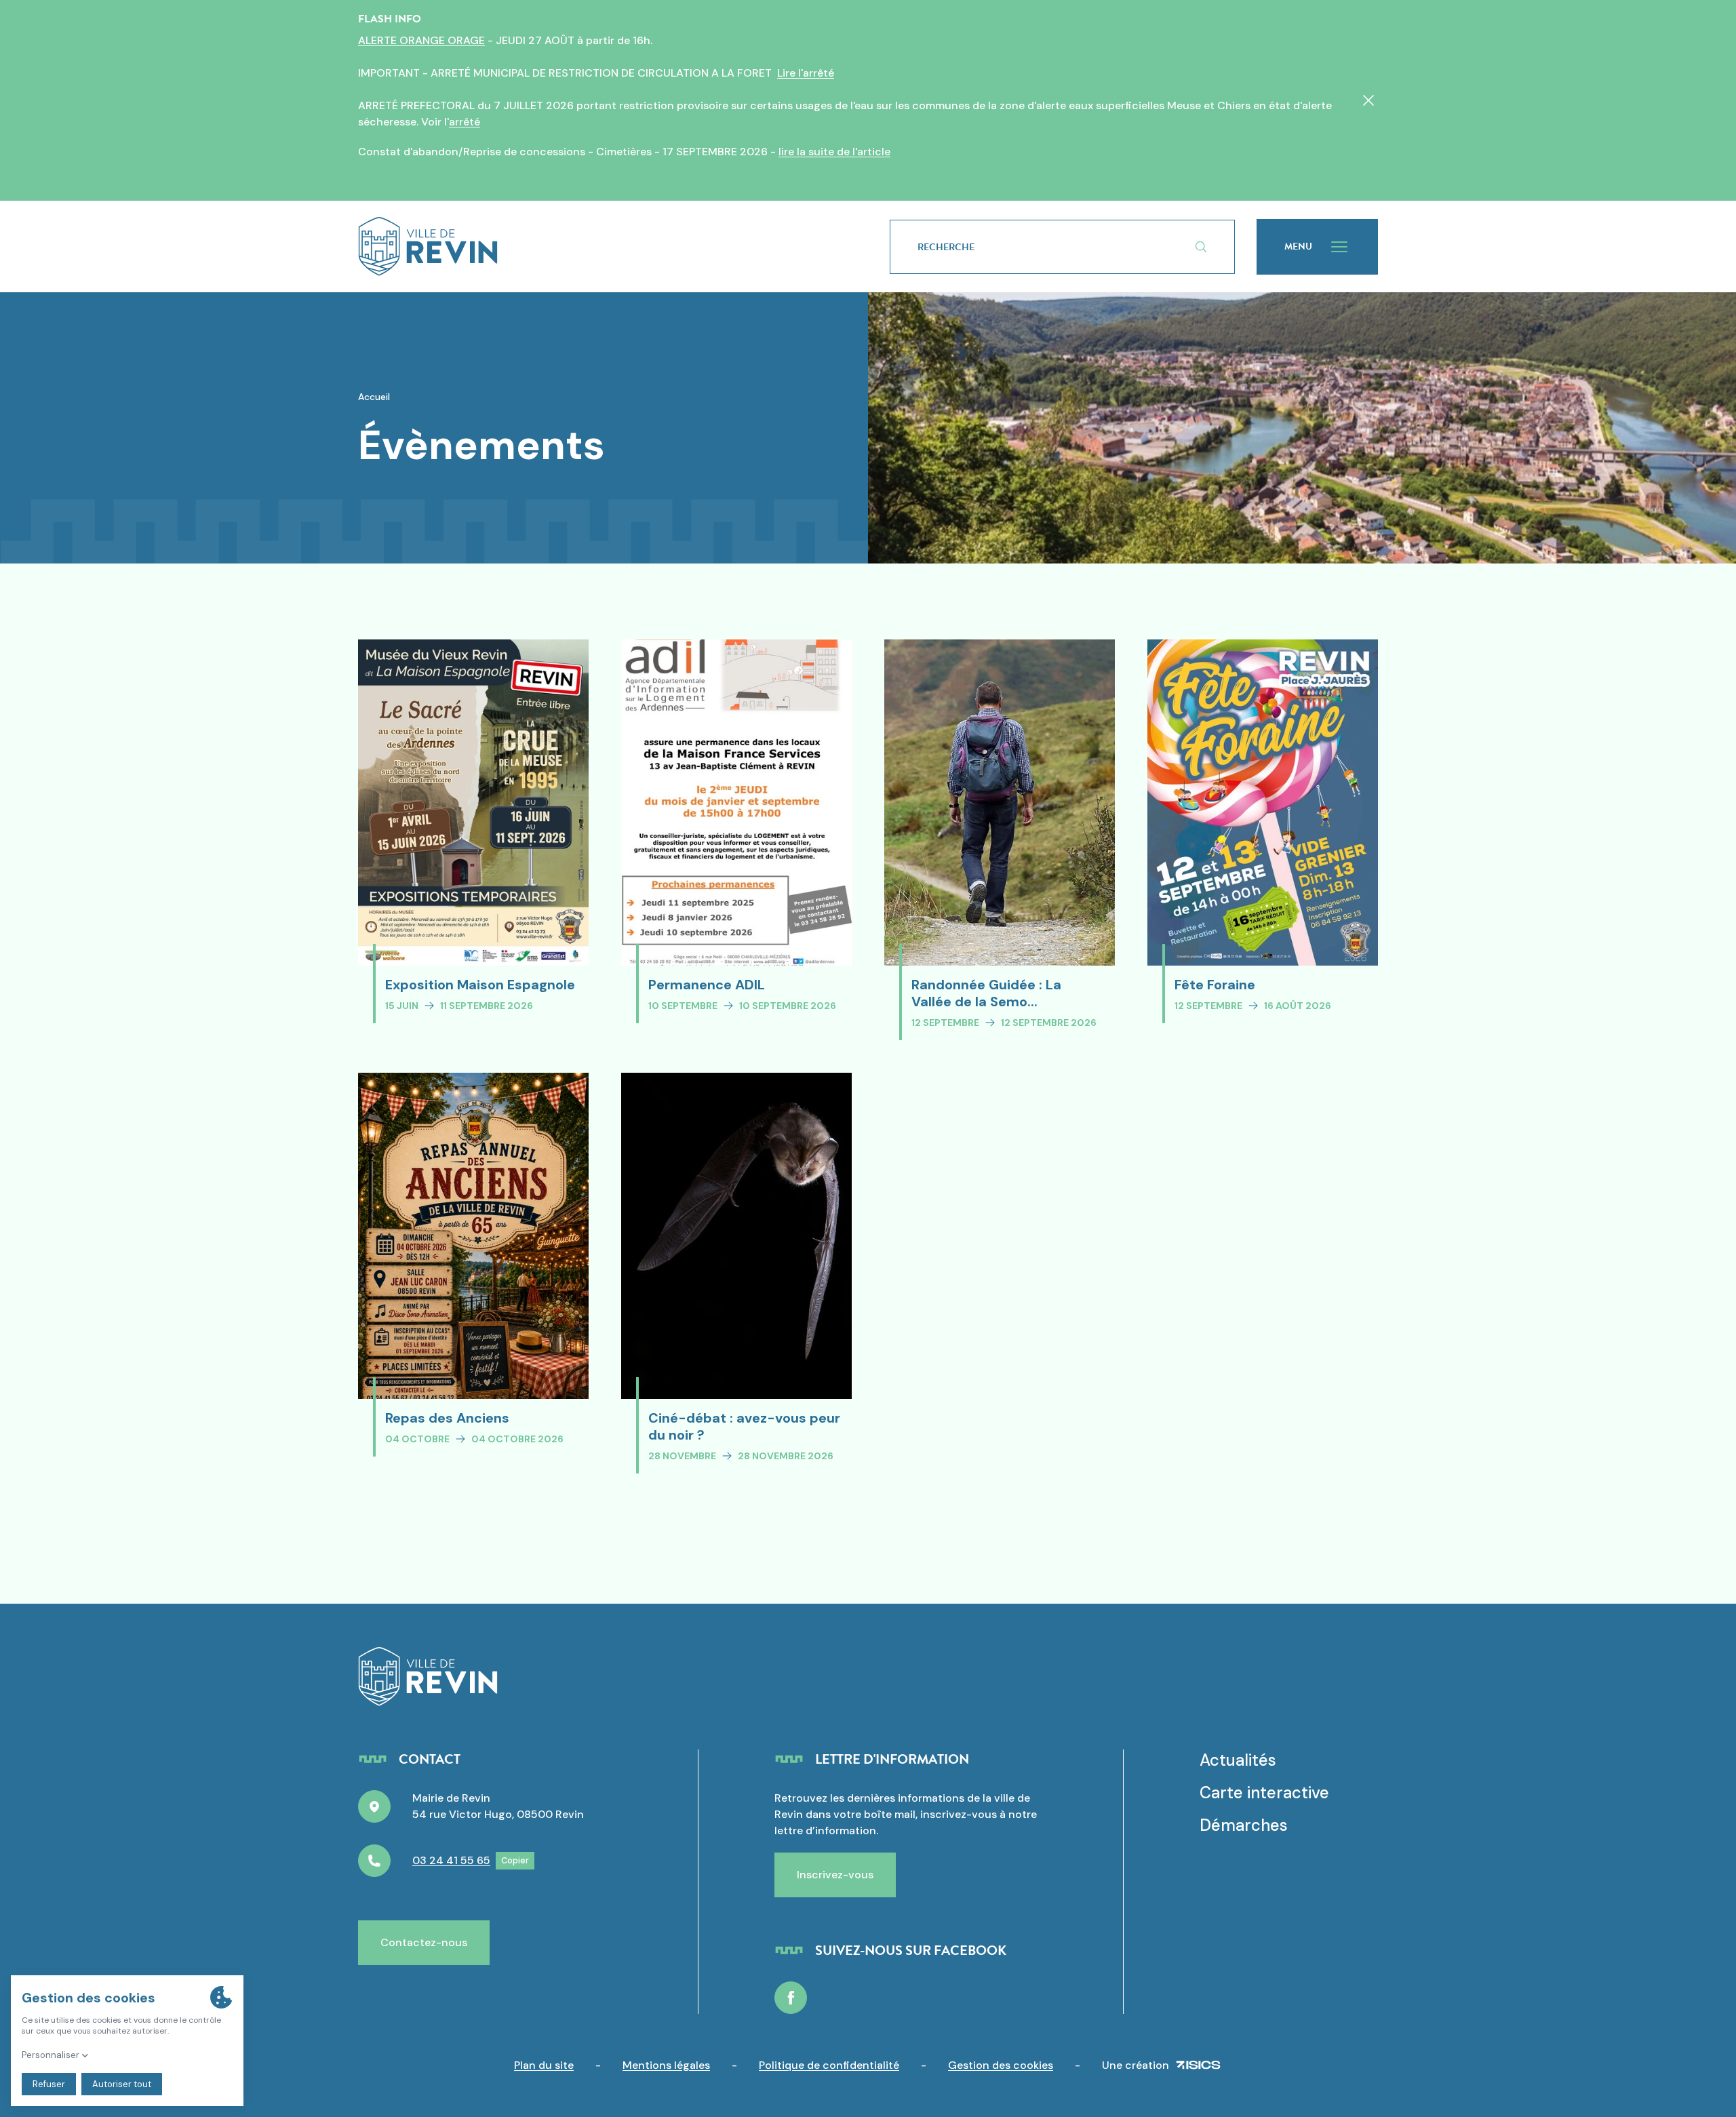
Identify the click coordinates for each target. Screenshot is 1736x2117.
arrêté (465, 122)
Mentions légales (666, 2065)
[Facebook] (791, 1998)
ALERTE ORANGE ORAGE (421, 40)
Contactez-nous (424, 1942)
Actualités (1238, 1760)
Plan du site (544, 2065)
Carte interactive (1264, 1793)
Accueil (374, 397)
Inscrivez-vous (835, 1875)
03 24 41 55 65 (451, 1860)
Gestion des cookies (1001, 2065)
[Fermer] (1368, 100)
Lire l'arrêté (806, 73)
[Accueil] (602, 246)
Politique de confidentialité (829, 2065)
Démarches (1244, 1825)
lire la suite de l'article (834, 152)
